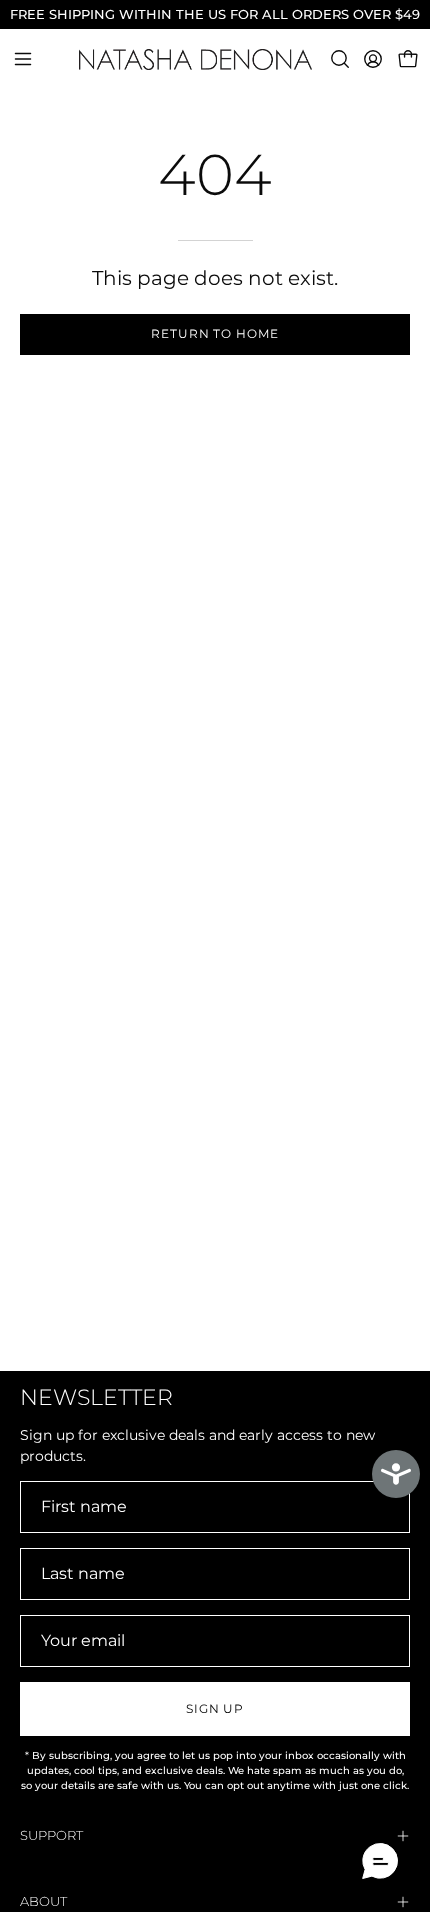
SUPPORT (51, 1835)
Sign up (215, 1708)
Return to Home (215, 333)
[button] (338, 59)
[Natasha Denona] (215, 59)
